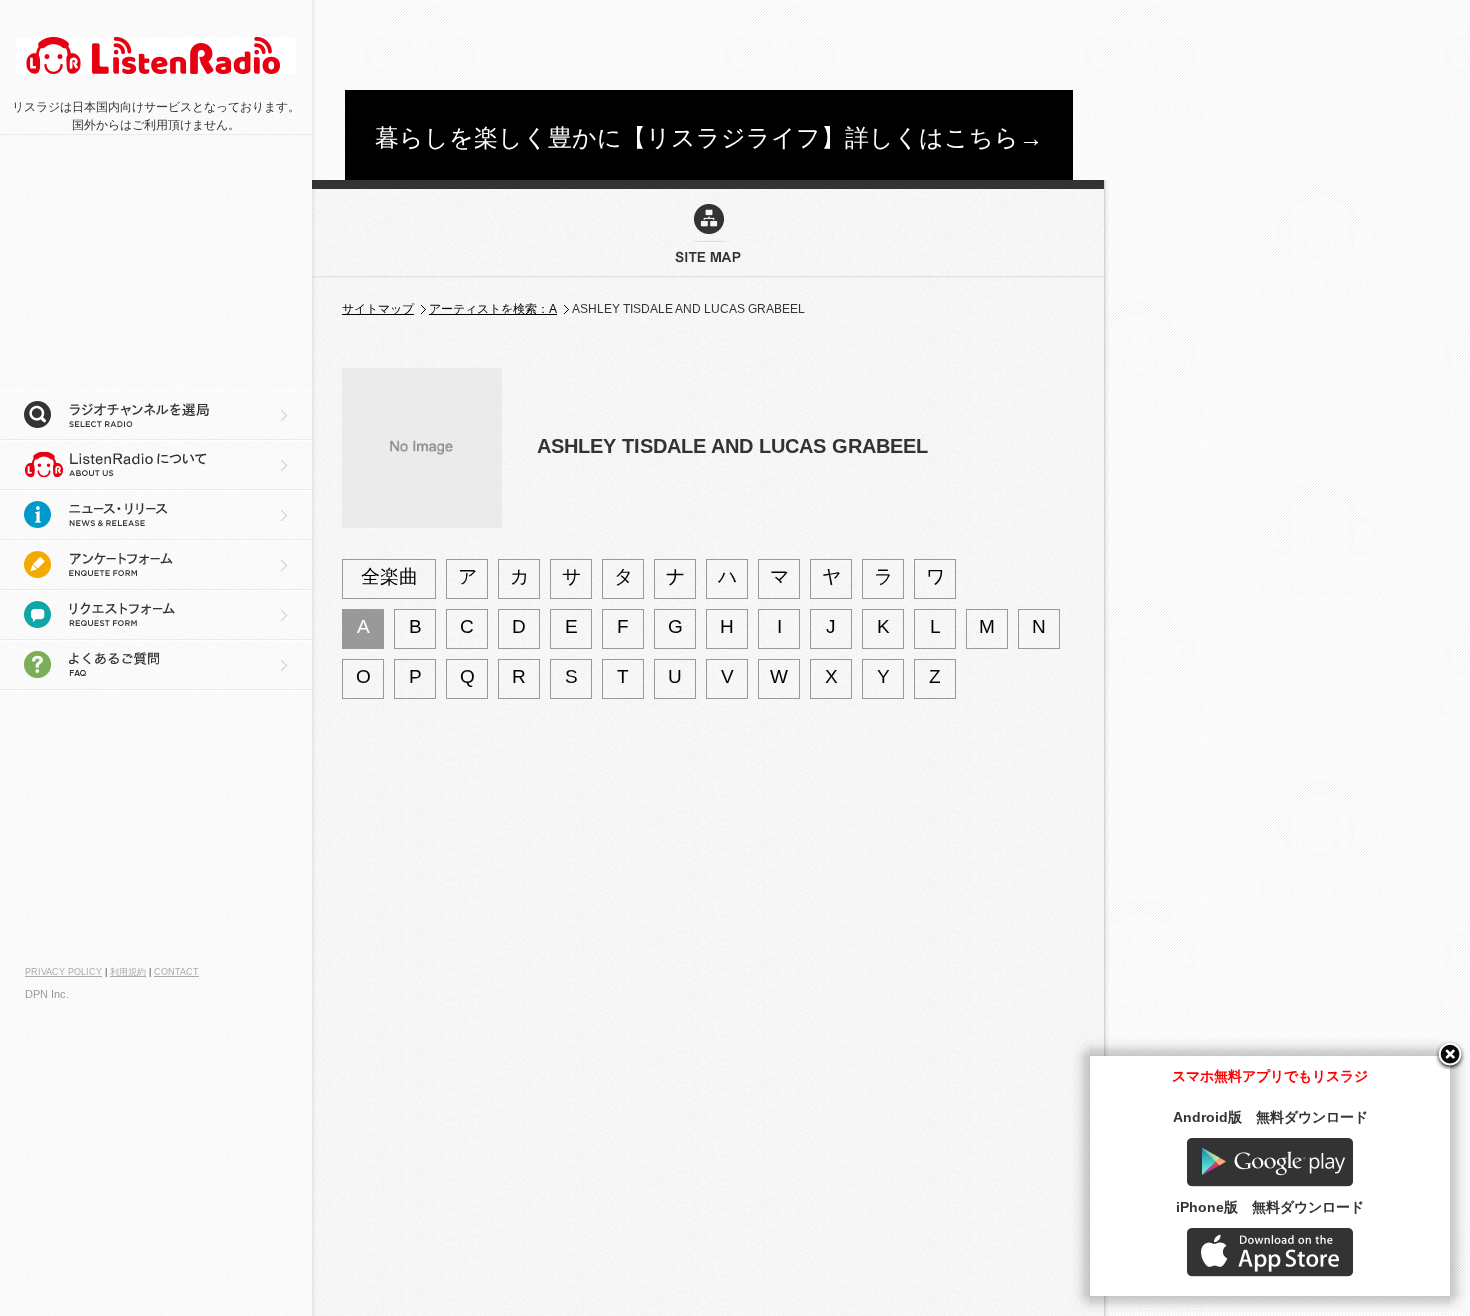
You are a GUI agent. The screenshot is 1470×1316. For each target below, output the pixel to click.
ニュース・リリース (156, 515)
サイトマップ (378, 309)
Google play (1270, 1162)
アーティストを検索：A (493, 309)
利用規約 (128, 972)
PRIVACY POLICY (63, 972)
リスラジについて (156, 465)
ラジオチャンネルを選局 (156, 415)
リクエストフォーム (156, 615)
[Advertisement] (709, 45)
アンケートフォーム (156, 565)
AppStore (1270, 1252)
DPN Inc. (47, 994)
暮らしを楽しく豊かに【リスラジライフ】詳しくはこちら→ (709, 137)
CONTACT (176, 972)
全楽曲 (389, 576)
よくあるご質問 (156, 665)
